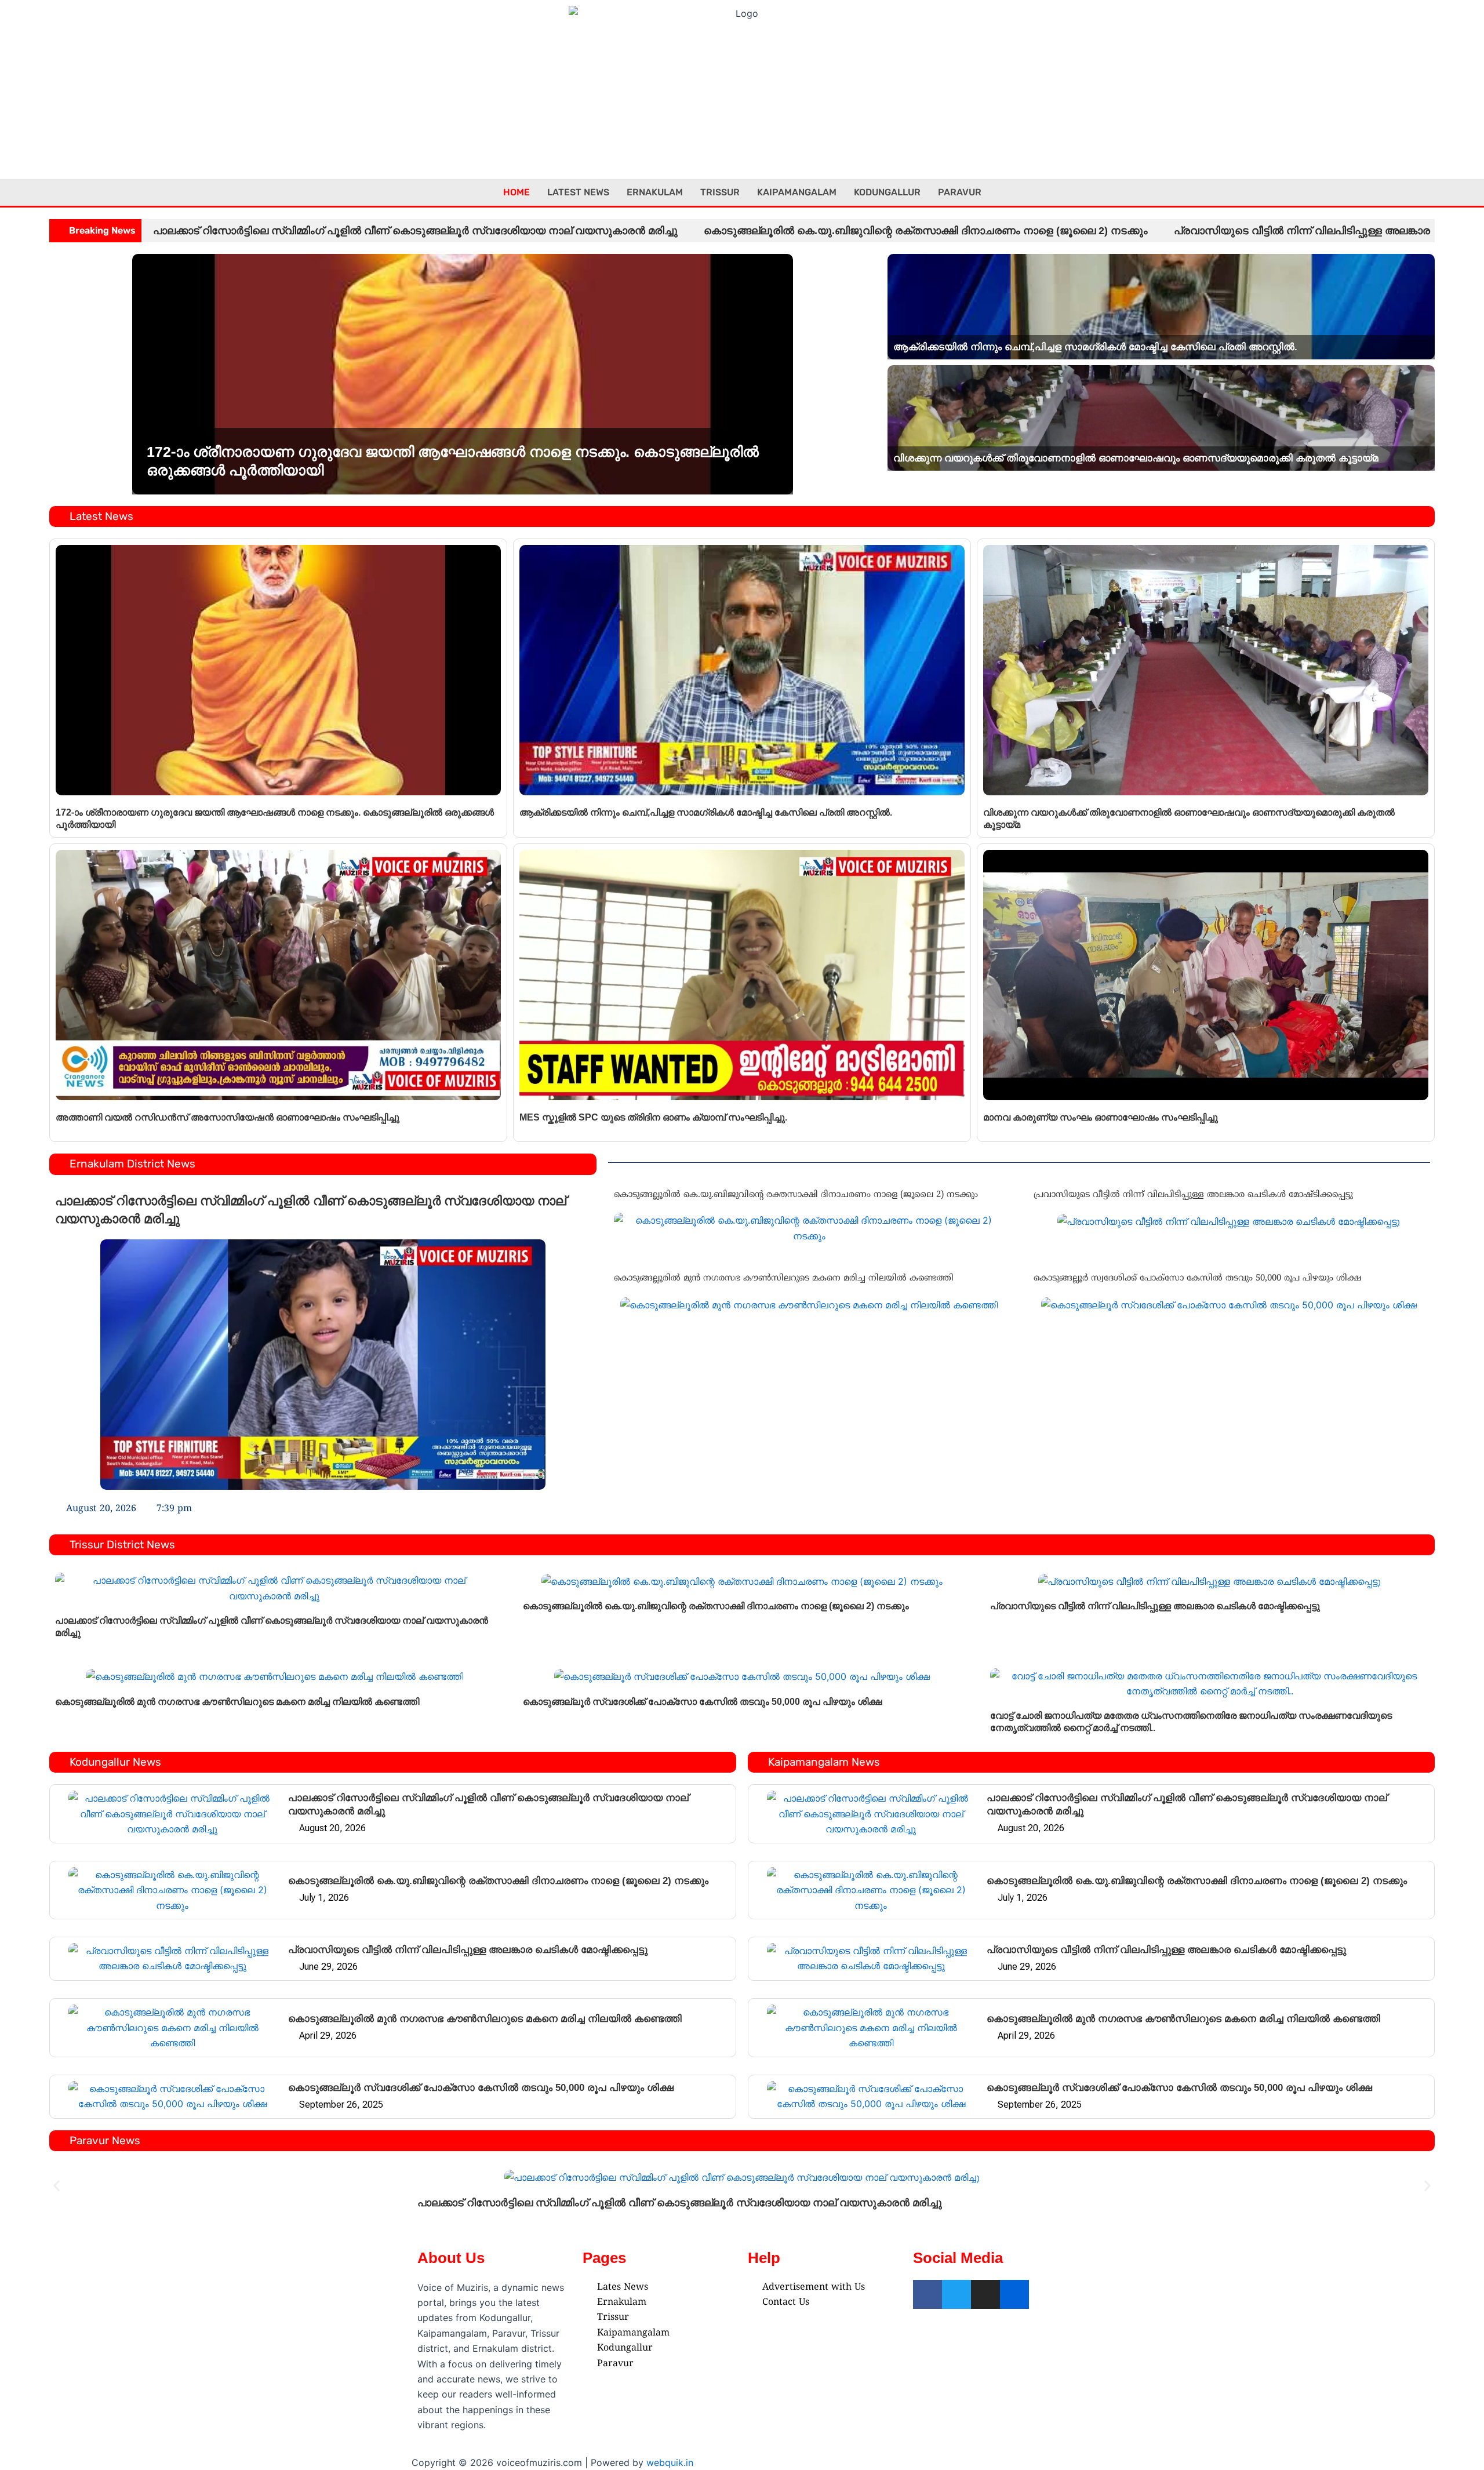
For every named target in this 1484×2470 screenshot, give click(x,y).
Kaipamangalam (797, 192)
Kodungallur (887, 192)
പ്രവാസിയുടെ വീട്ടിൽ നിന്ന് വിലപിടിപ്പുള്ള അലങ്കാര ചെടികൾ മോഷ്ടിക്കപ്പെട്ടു (1193, 1195)
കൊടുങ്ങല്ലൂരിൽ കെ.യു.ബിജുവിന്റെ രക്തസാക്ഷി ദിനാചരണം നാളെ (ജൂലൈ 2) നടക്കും (926, 231)
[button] (57, 2185)
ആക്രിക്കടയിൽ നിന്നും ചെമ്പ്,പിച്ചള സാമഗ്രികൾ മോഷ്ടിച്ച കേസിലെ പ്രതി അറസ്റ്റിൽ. (1095, 347)
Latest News (578, 192)
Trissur (720, 192)
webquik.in (670, 2462)
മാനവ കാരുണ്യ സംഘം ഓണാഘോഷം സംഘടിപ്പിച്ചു (1101, 1117)
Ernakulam (655, 192)
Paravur (960, 192)
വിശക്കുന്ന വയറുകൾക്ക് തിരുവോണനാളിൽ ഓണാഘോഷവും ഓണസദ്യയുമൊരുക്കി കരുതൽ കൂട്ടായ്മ (1136, 458)
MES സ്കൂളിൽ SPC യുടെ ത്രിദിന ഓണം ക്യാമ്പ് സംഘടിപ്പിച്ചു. (653, 1117)
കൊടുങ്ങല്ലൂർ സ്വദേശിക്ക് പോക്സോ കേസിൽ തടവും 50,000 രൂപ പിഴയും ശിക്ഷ (1197, 1278)
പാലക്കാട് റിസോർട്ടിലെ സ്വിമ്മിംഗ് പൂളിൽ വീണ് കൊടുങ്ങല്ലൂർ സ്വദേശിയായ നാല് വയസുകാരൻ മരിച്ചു (415, 231)
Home (517, 192)
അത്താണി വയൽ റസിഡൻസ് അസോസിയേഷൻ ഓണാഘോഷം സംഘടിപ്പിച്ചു (228, 1117)
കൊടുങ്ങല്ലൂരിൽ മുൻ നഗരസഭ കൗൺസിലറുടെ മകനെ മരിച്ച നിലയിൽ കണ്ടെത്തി (784, 1278)
